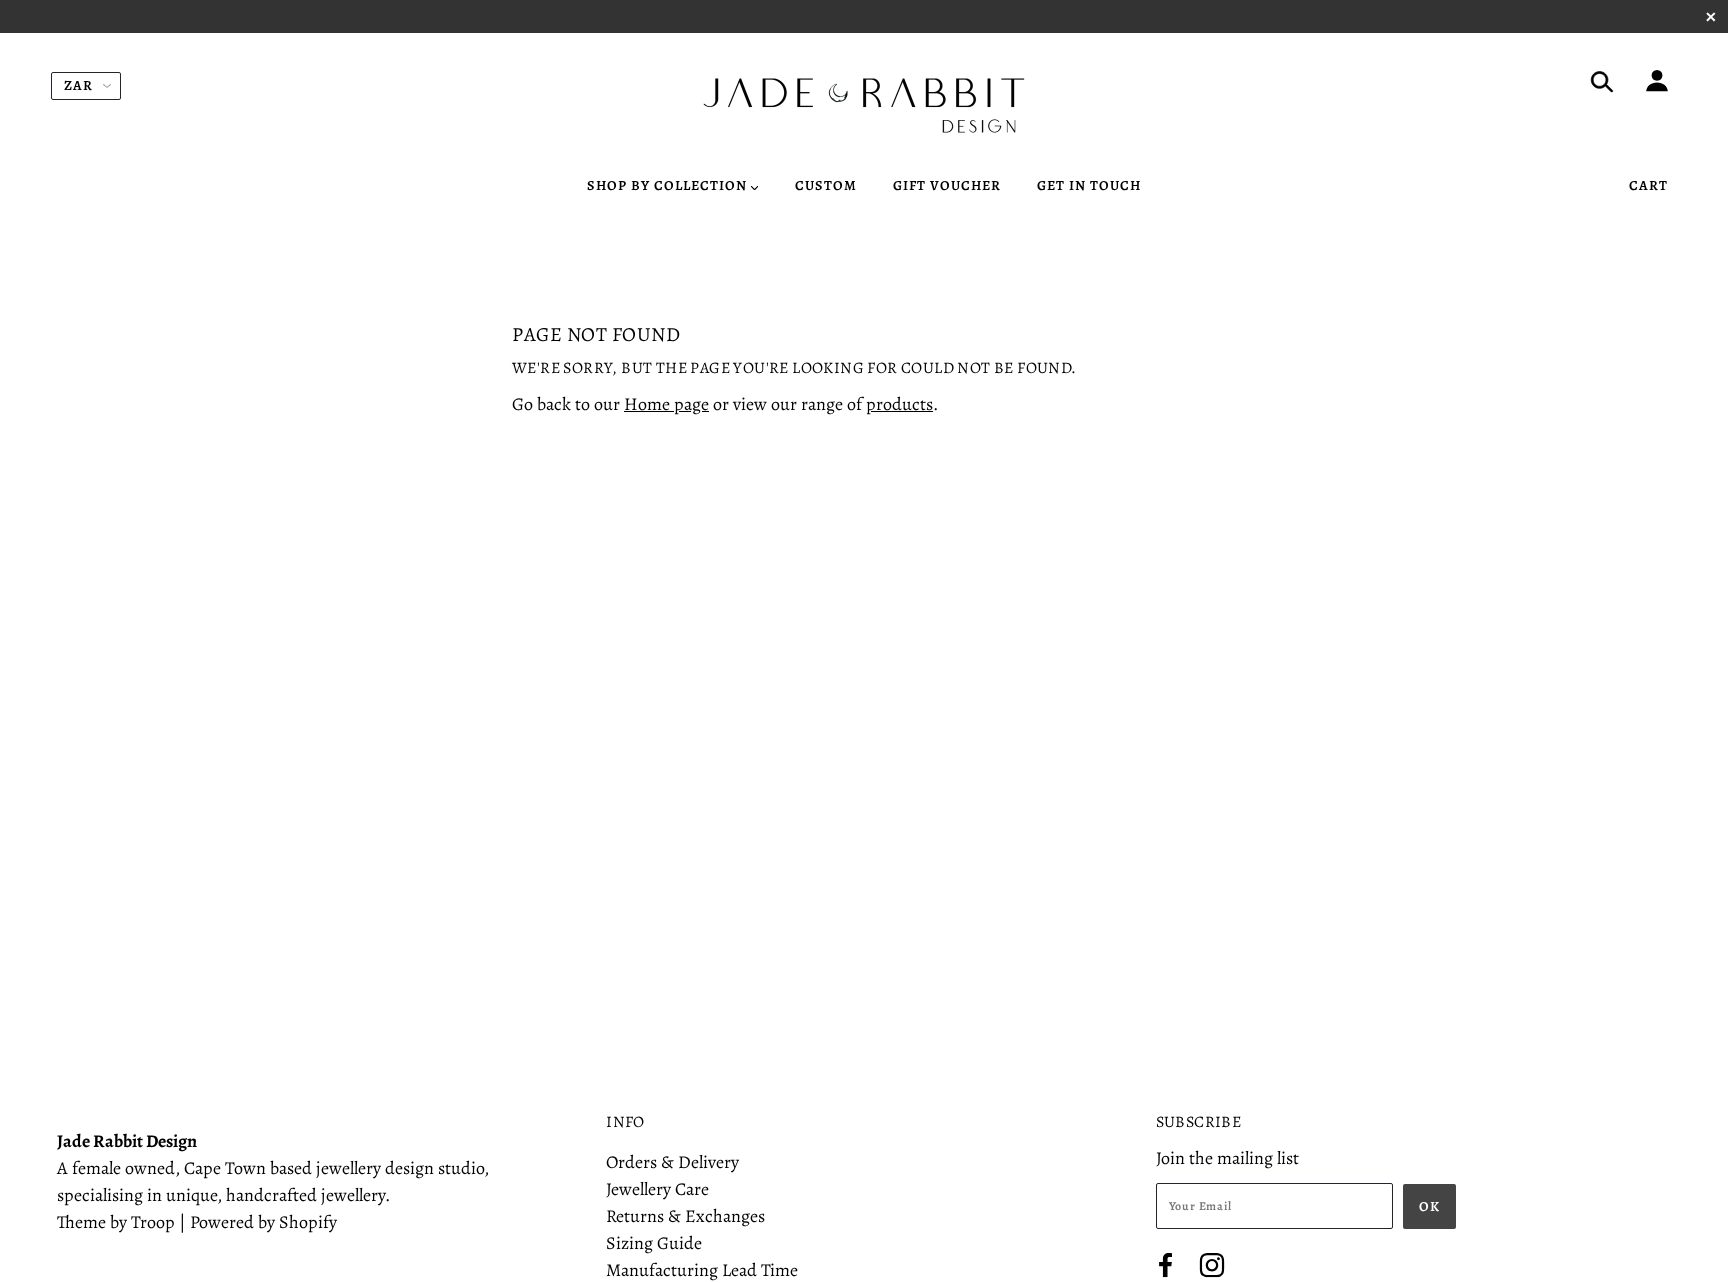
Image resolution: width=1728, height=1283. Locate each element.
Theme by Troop (116, 1222)
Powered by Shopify (263, 1222)
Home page (666, 404)
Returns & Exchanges (685, 1216)
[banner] (864, 105)
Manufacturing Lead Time (702, 1270)
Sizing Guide (654, 1243)
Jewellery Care (657, 1189)
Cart (1648, 185)
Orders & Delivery (672, 1162)
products (899, 404)
